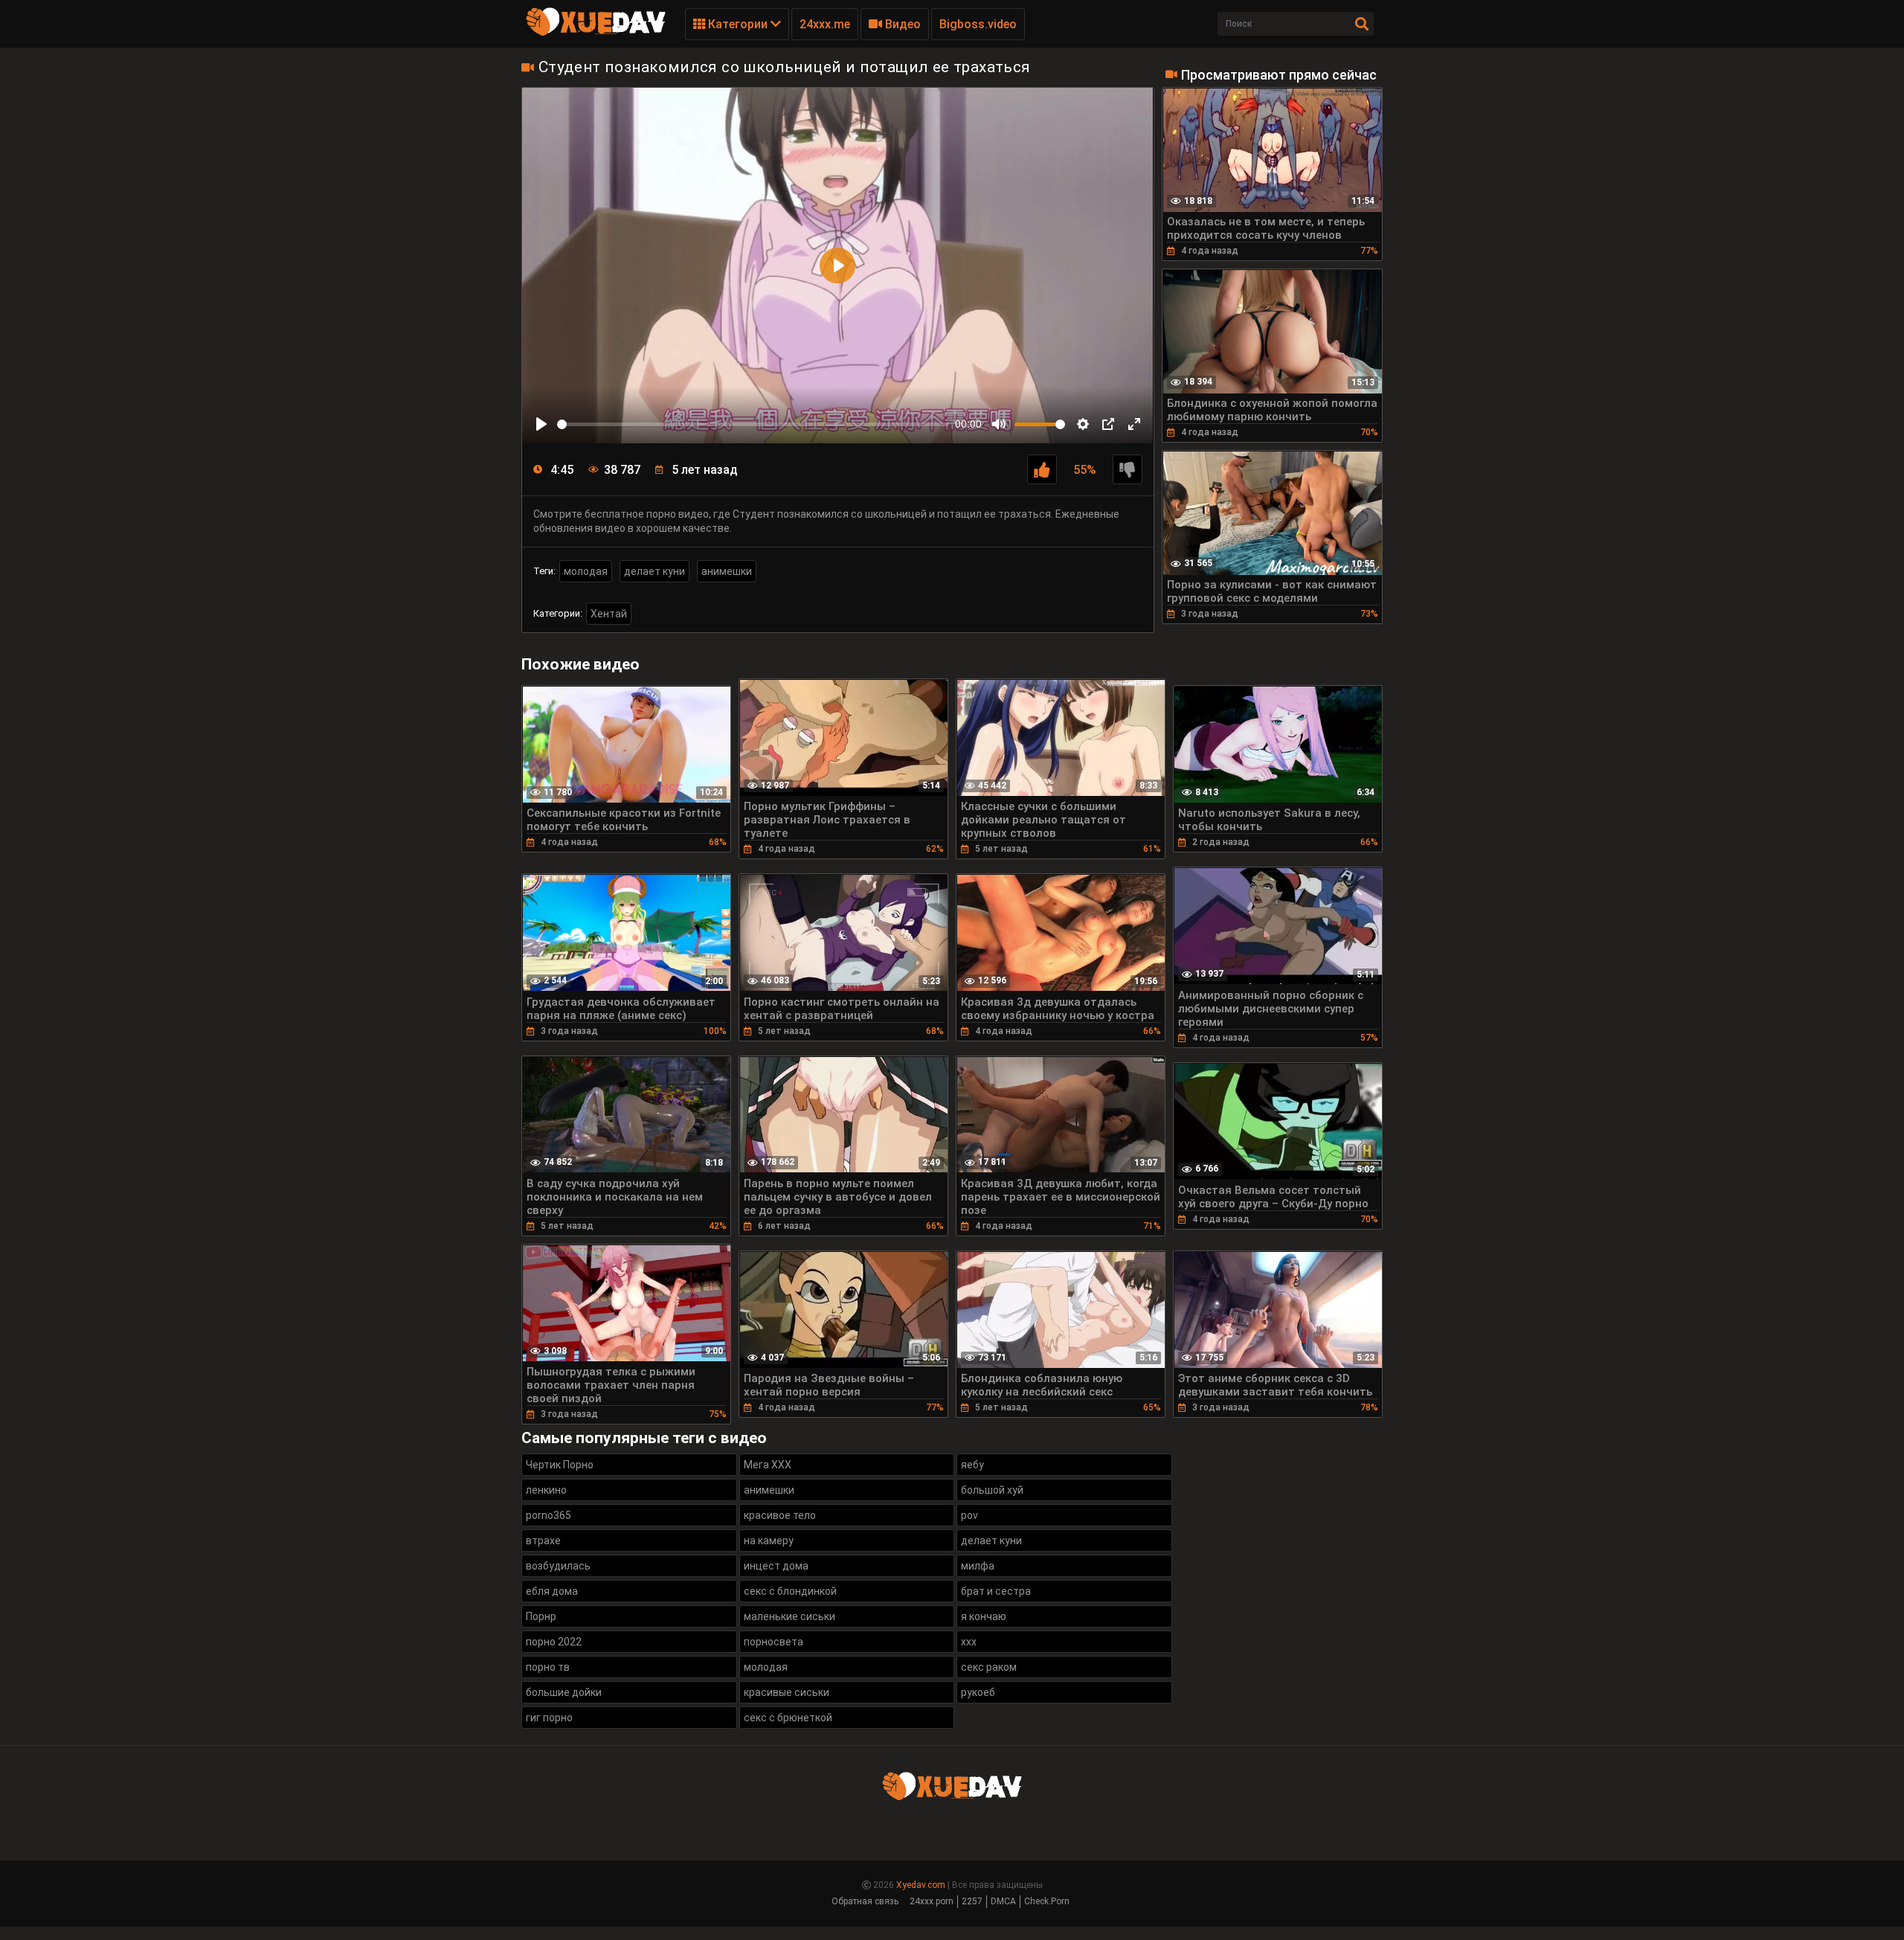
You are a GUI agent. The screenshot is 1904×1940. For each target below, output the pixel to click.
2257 (972, 1901)
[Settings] (1083, 424)
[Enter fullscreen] (1134, 424)
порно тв (548, 1667)
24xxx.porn (932, 1901)
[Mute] (999, 424)
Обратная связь (865, 1901)
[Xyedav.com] (596, 33)
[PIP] (1108, 424)
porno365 (549, 1515)
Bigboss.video (978, 24)
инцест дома (776, 1566)
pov (969, 1515)
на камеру (769, 1541)
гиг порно (549, 1718)
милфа (978, 1566)
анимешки (727, 571)
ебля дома (552, 1591)
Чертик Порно (560, 1465)
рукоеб (978, 1692)
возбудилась (558, 1566)
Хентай (609, 614)
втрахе (543, 1541)
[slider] (753, 424)
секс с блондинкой (790, 1591)
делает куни (654, 571)
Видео (901, 24)
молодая (586, 571)
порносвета (773, 1642)
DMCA (1003, 1901)
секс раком (989, 1667)
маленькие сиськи (789, 1616)
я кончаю (984, 1616)
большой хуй (992, 1490)
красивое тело (780, 1515)
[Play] (541, 424)
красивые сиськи (787, 1692)
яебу (972, 1465)
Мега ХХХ (768, 1465)
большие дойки (564, 1692)
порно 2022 (554, 1642)
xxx (969, 1642)
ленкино (546, 1490)
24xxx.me (825, 24)
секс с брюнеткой (788, 1718)
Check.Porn (1047, 1901)
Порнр (541, 1616)
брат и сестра (996, 1591)
